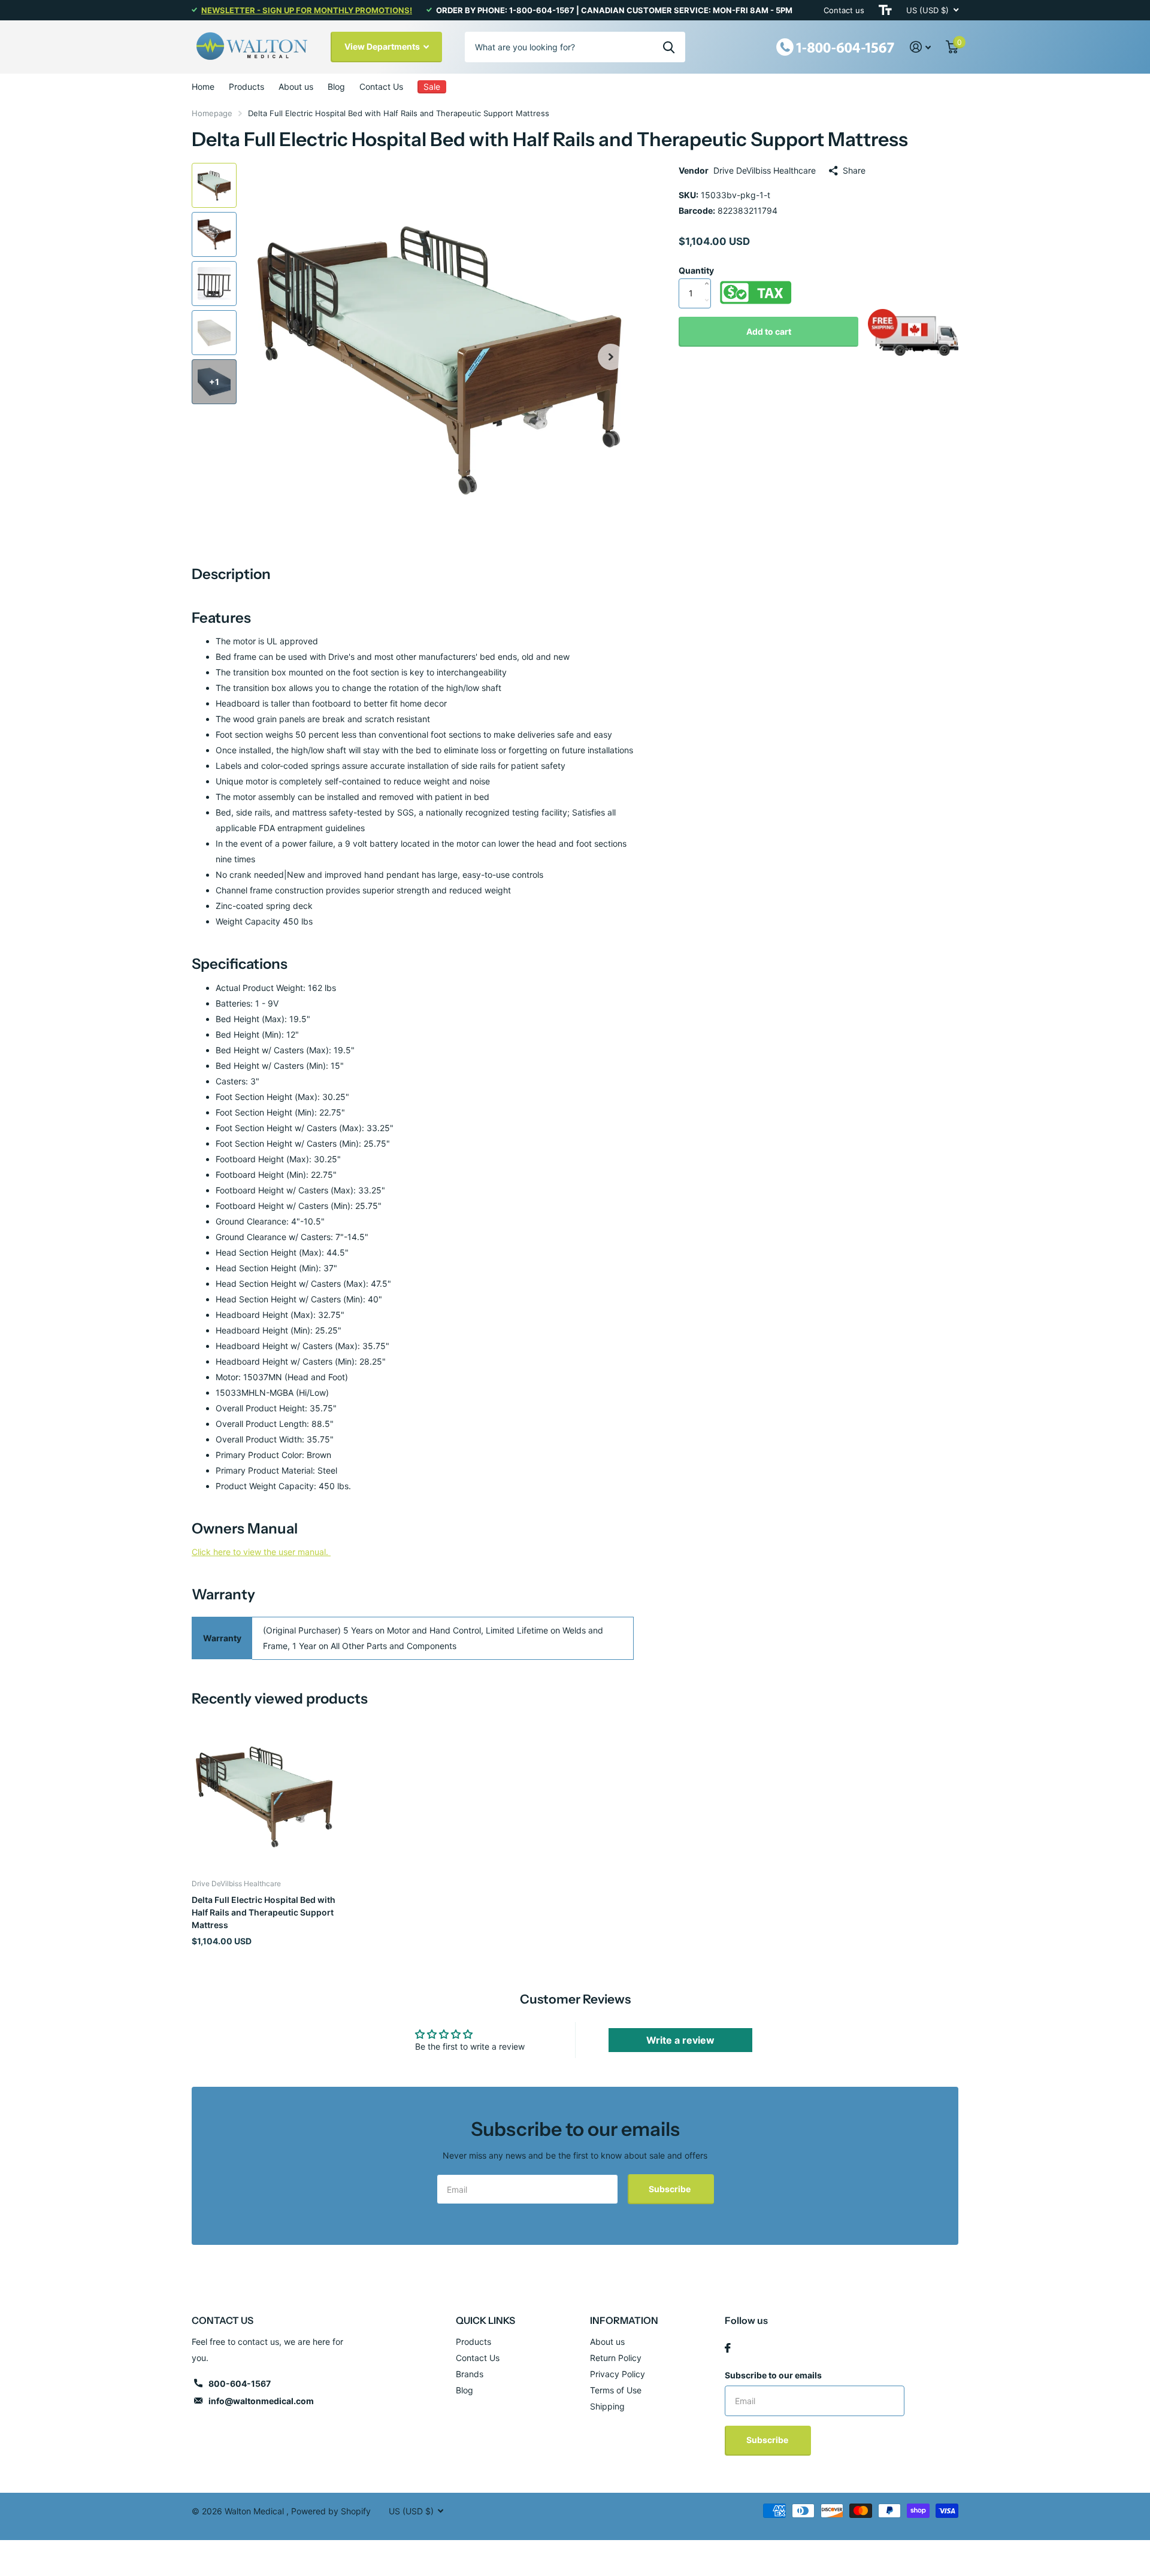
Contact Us (381, 87)
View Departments (383, 46)
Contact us (844, 10)
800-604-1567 (240, 2383)
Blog (336, 87)
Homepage (212, 113)
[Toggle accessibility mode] (885, 10)
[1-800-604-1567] (836, 46)
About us (296, 87)
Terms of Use (616, 2390)
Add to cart (769, 331)
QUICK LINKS (485, 2320)
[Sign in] (921, 47)
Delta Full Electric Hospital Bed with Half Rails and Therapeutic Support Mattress (264, 1913)
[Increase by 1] (709, 271)
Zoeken (669, 47)
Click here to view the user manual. (261, 1552)
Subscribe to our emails (773, 2375)
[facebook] (728, 2348)
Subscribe (671, 2189)
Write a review (680, 2040)
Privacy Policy (618, 2374)
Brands (470, 2374)
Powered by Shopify (331, 2511)
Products (246, 87)
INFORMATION (624, 2320)
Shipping (607, 2406)
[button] (611, 357)
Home (203, 87)
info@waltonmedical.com (261, 2401)
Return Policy (616, 2358)
